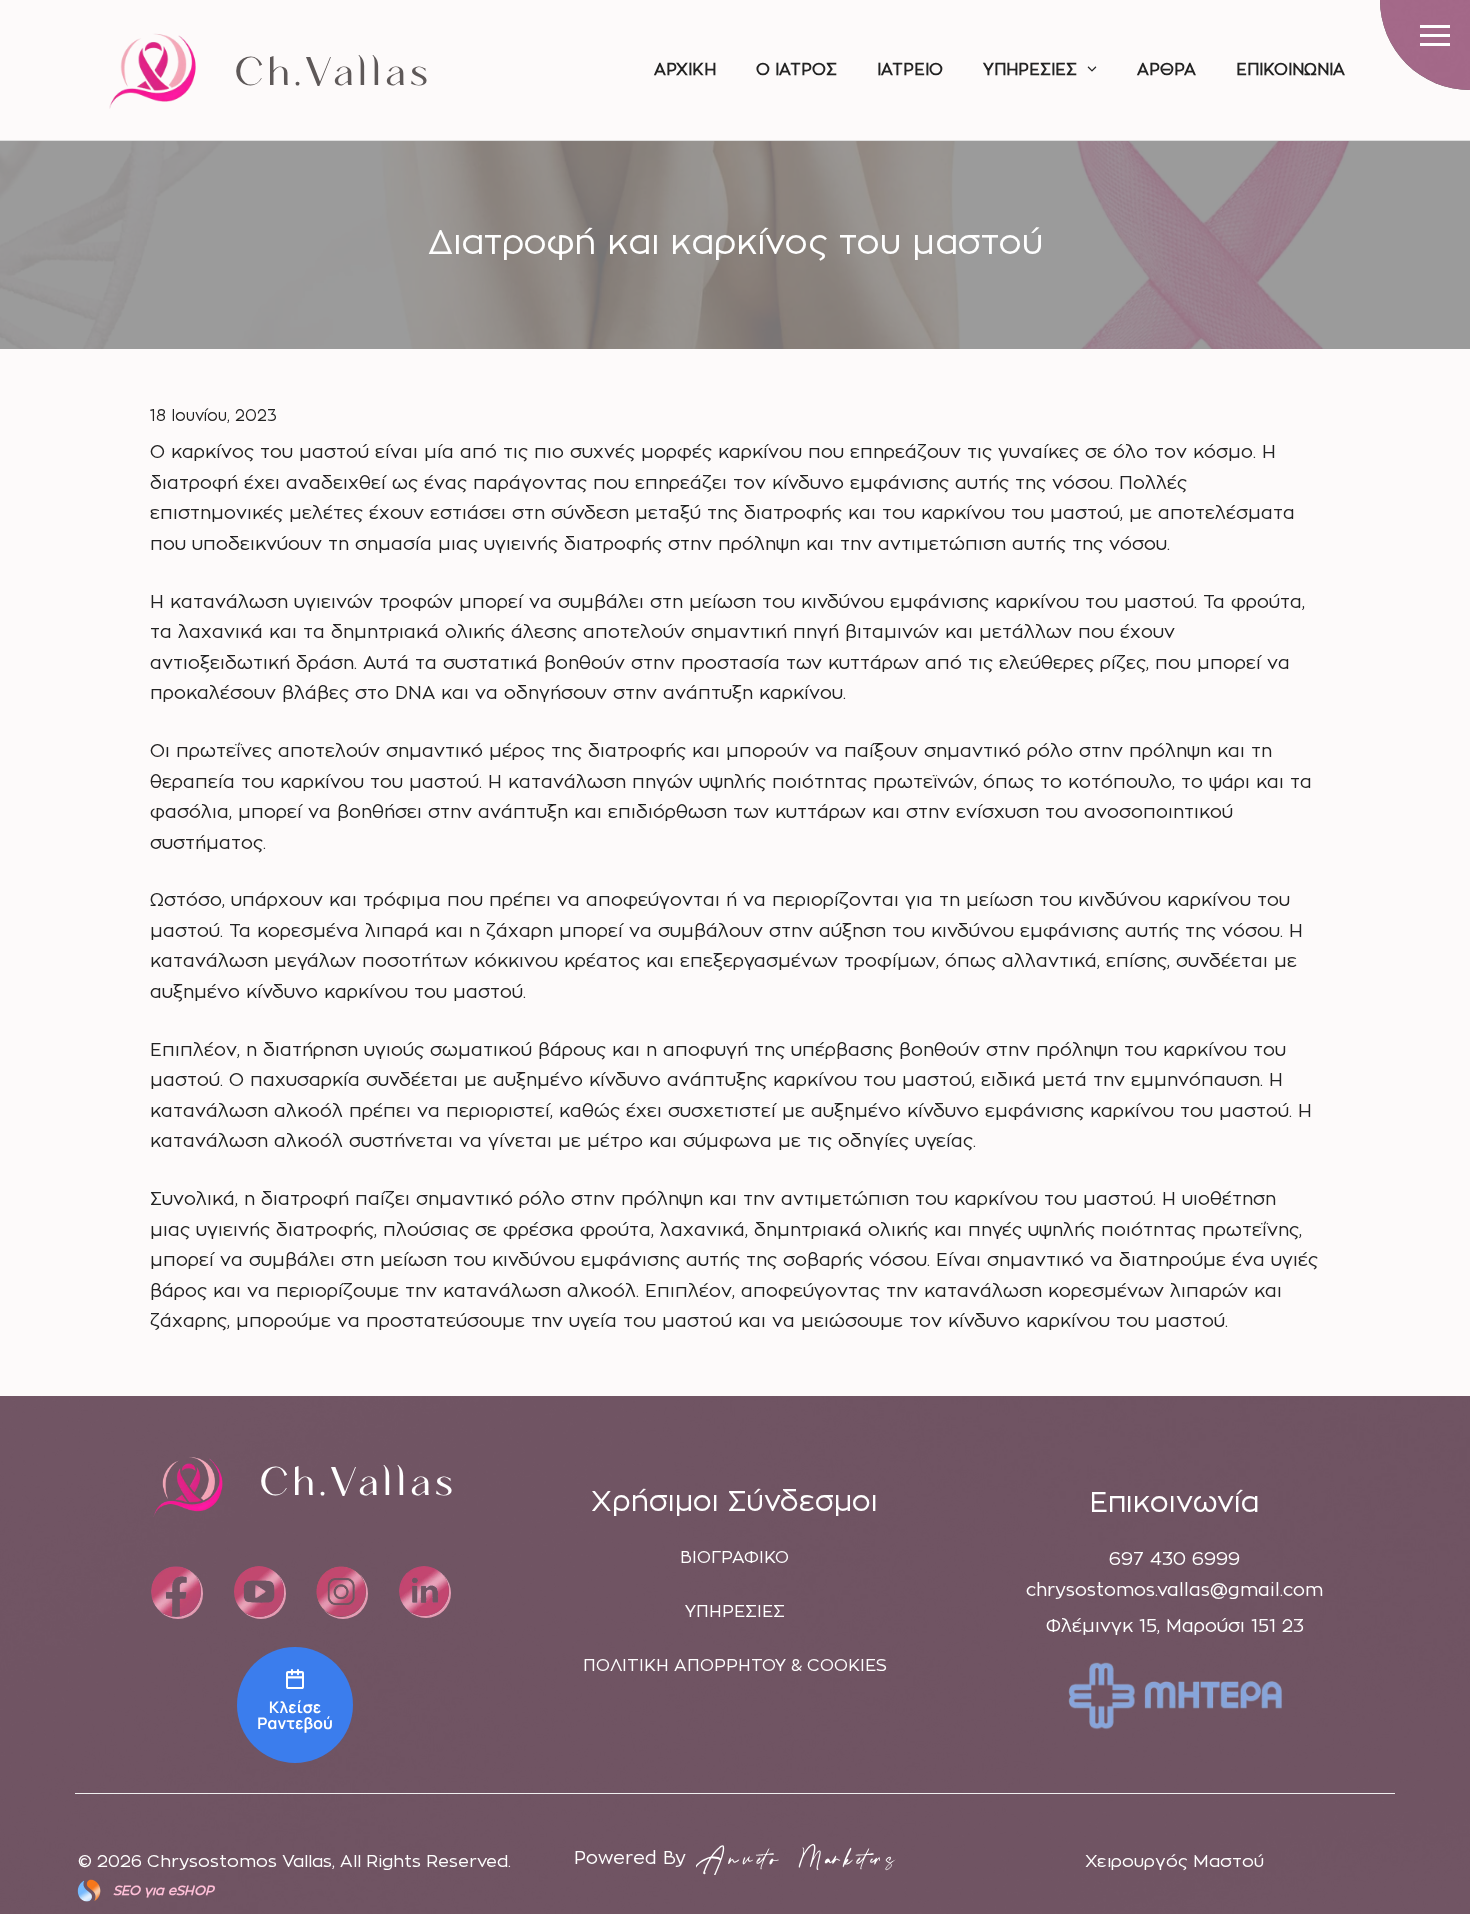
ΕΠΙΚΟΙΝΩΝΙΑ (1290, 70)
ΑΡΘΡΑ (1166, 70)
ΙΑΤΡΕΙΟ (910, 70)
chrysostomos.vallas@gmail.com (1174, 1591)
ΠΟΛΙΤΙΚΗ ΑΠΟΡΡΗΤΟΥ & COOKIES (735, 1665)
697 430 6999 (1174, 1560)
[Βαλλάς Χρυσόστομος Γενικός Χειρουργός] (295, 1705)
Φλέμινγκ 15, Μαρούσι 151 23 (1175, 1627)
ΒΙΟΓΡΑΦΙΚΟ (734, 1557)
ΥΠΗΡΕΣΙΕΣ (1030, 70)
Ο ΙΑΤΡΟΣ (796, 70)
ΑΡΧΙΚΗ (685, 70)
